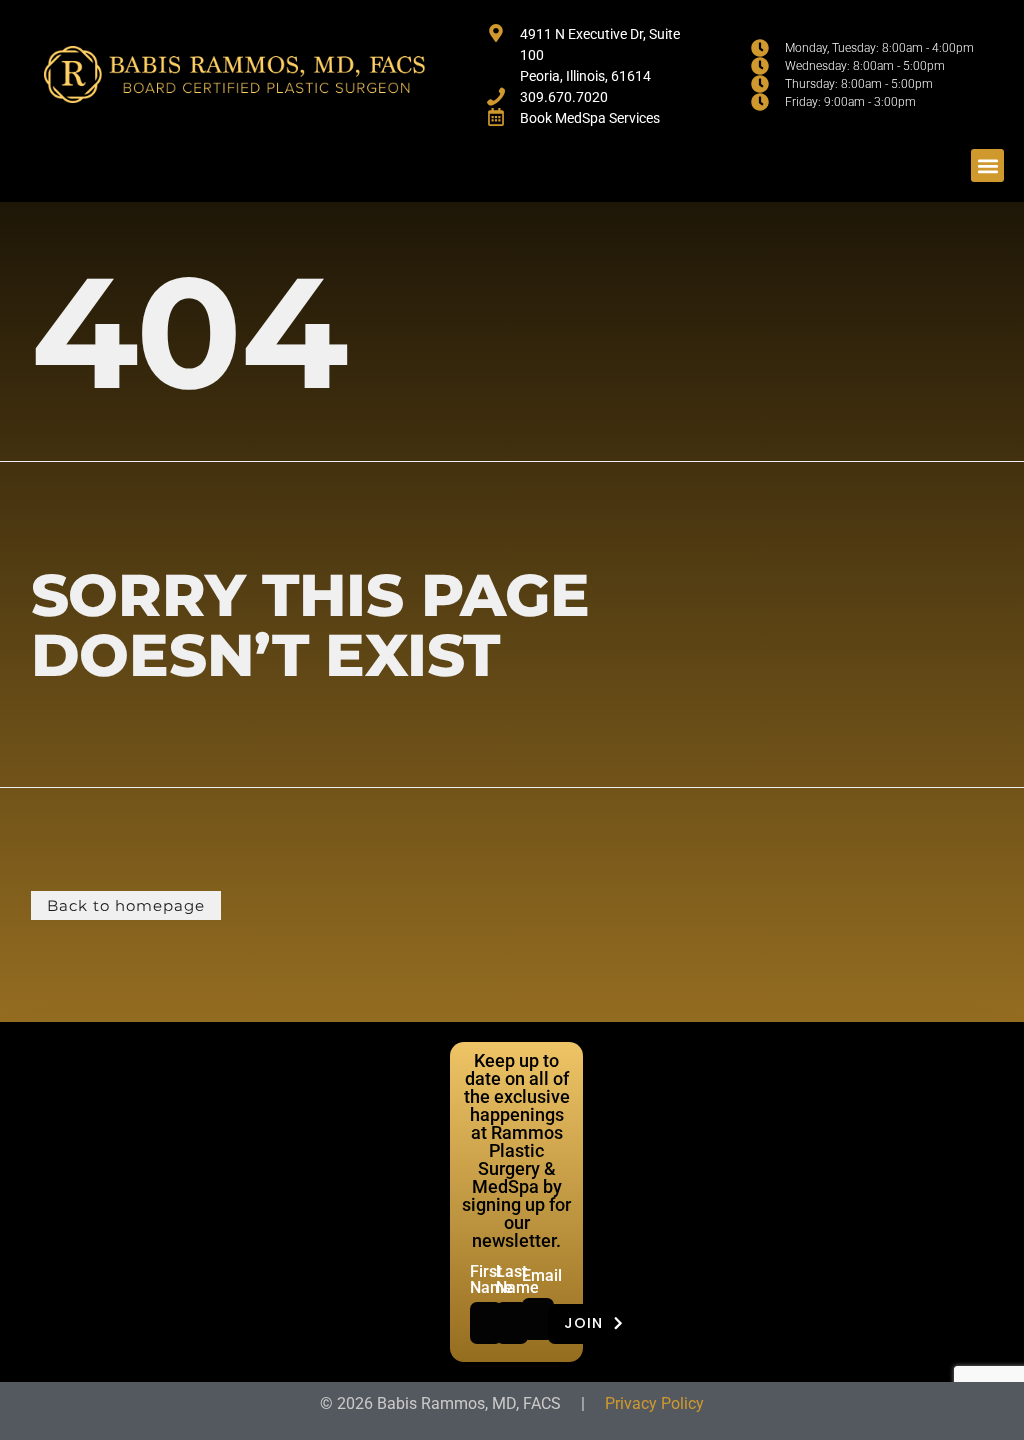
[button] (987, 165)
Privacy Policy (654, 1403)
